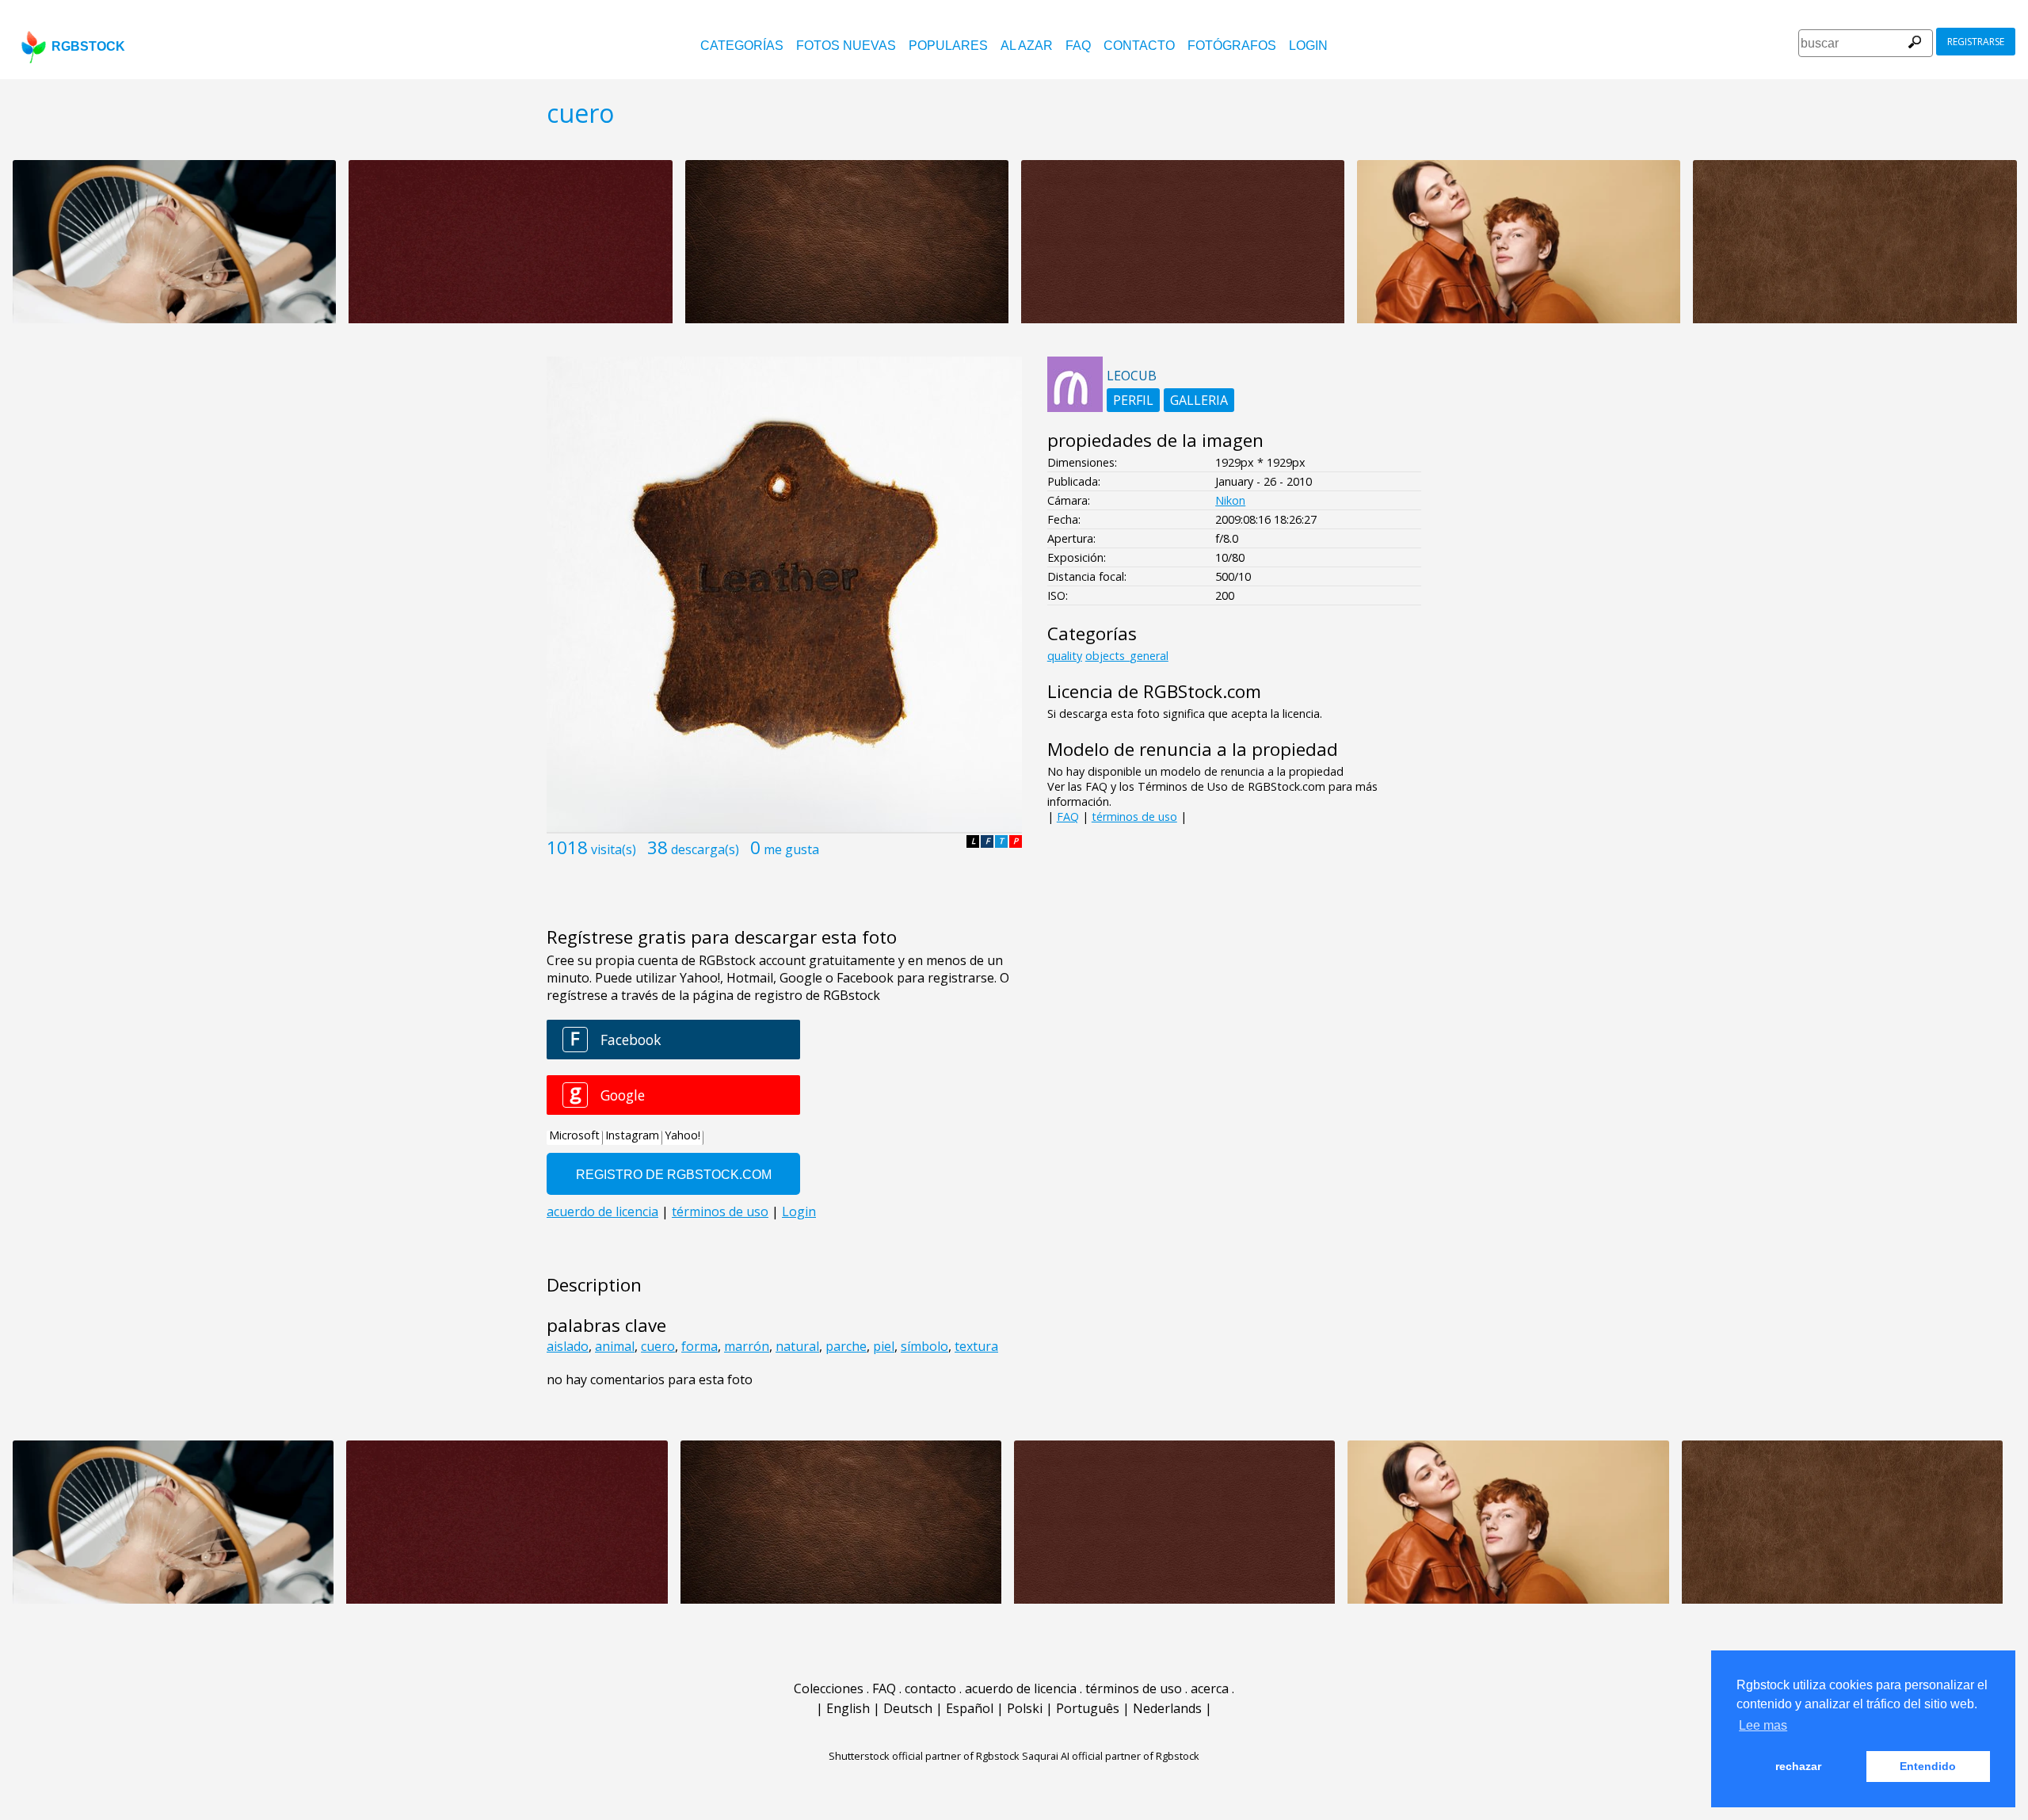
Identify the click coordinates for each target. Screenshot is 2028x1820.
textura (976, 1346)
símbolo (924, 1346)
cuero (658, 1346)
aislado (568, 1346)
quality (1065, 656)
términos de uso (1134, 817)
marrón (747, 1346)
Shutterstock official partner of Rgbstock (924, 1756)
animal (615, 1346)
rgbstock (88, 46)
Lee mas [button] (1763, 1725)
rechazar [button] (1798, 1766)
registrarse (1976, 42)
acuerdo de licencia (1021, 1688)
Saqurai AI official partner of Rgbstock (1111, 1756)
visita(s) (614, 849)
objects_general (1127, 656)
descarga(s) (705, 849)
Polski (1025, 1708)
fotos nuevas (846, 46)
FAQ (1078, 46)
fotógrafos (1232, 46)
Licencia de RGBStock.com (1154, 691)
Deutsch (908, 1708)
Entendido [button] (1928, 1766)
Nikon (1230, 500)
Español (970, 1708)
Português (1088, 1708)
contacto (1139, 46)
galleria (1199, 400)
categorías (742, 46)
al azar (1027, 46)
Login (1308, 46)
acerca (1210, 1688)
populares (948, 46)
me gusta (791, 849)
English (848, 1708)
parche (846, 1346)
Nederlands (1167, 1708)
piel (884, 1346)
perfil (1133, 400)
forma (700, 1346)
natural (797, 1346)
